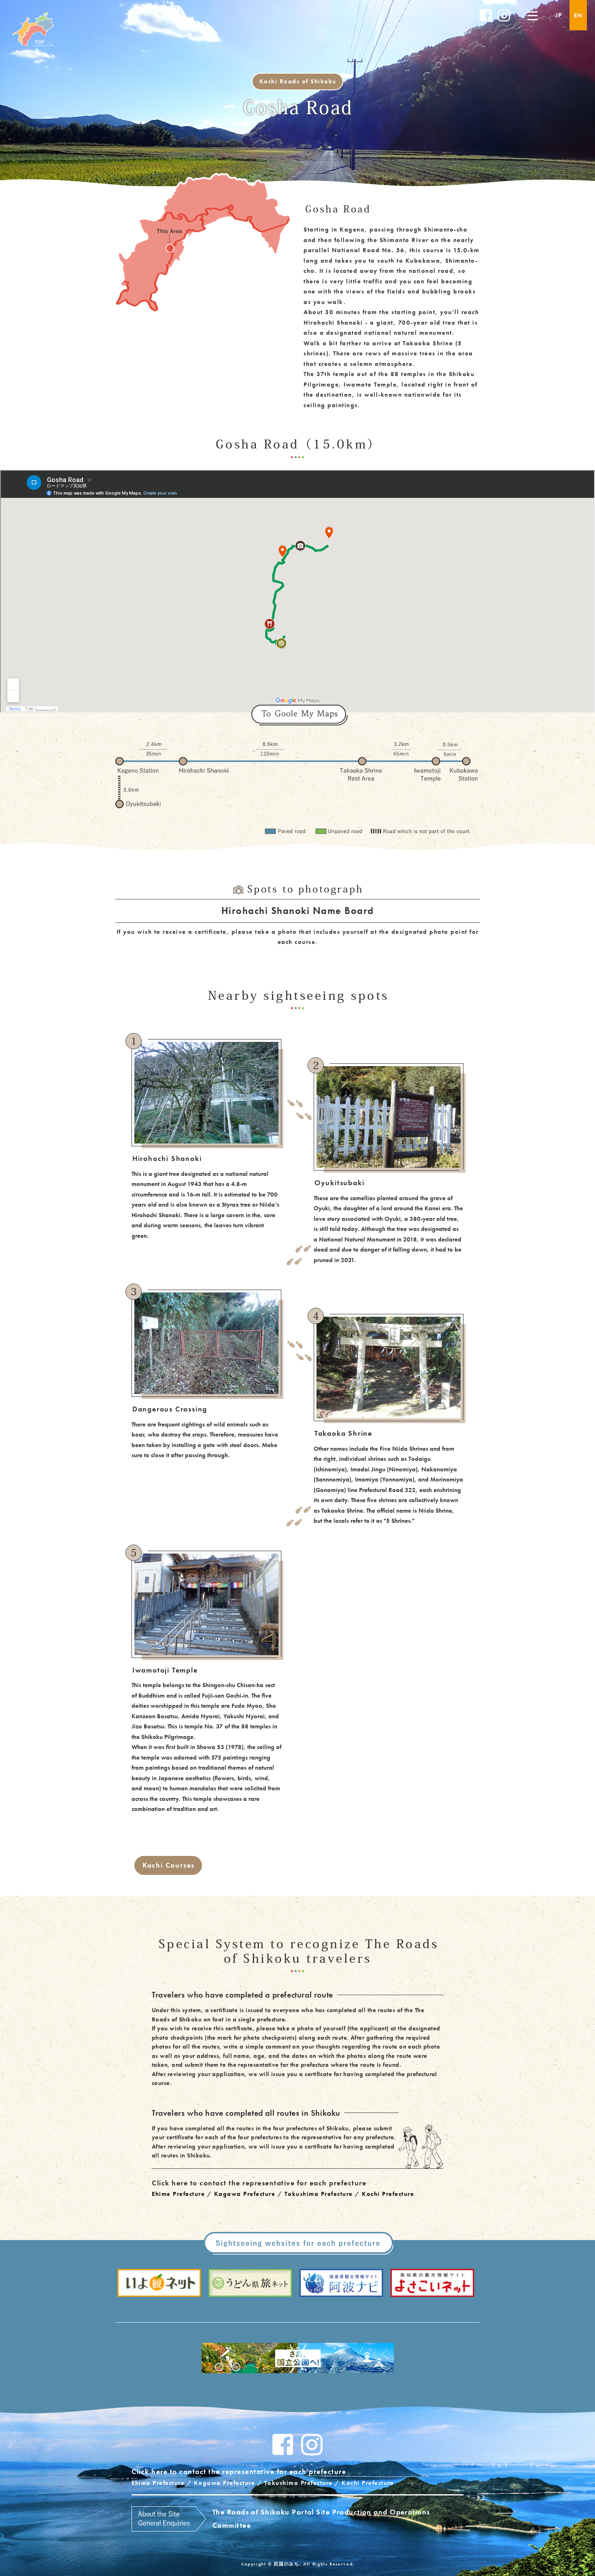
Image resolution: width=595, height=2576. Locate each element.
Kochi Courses (169, 1865)
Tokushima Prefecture (319, 2194)
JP (559, 15)
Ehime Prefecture (178, 2194)
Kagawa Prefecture (245, 2194)
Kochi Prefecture (388, 2194)
